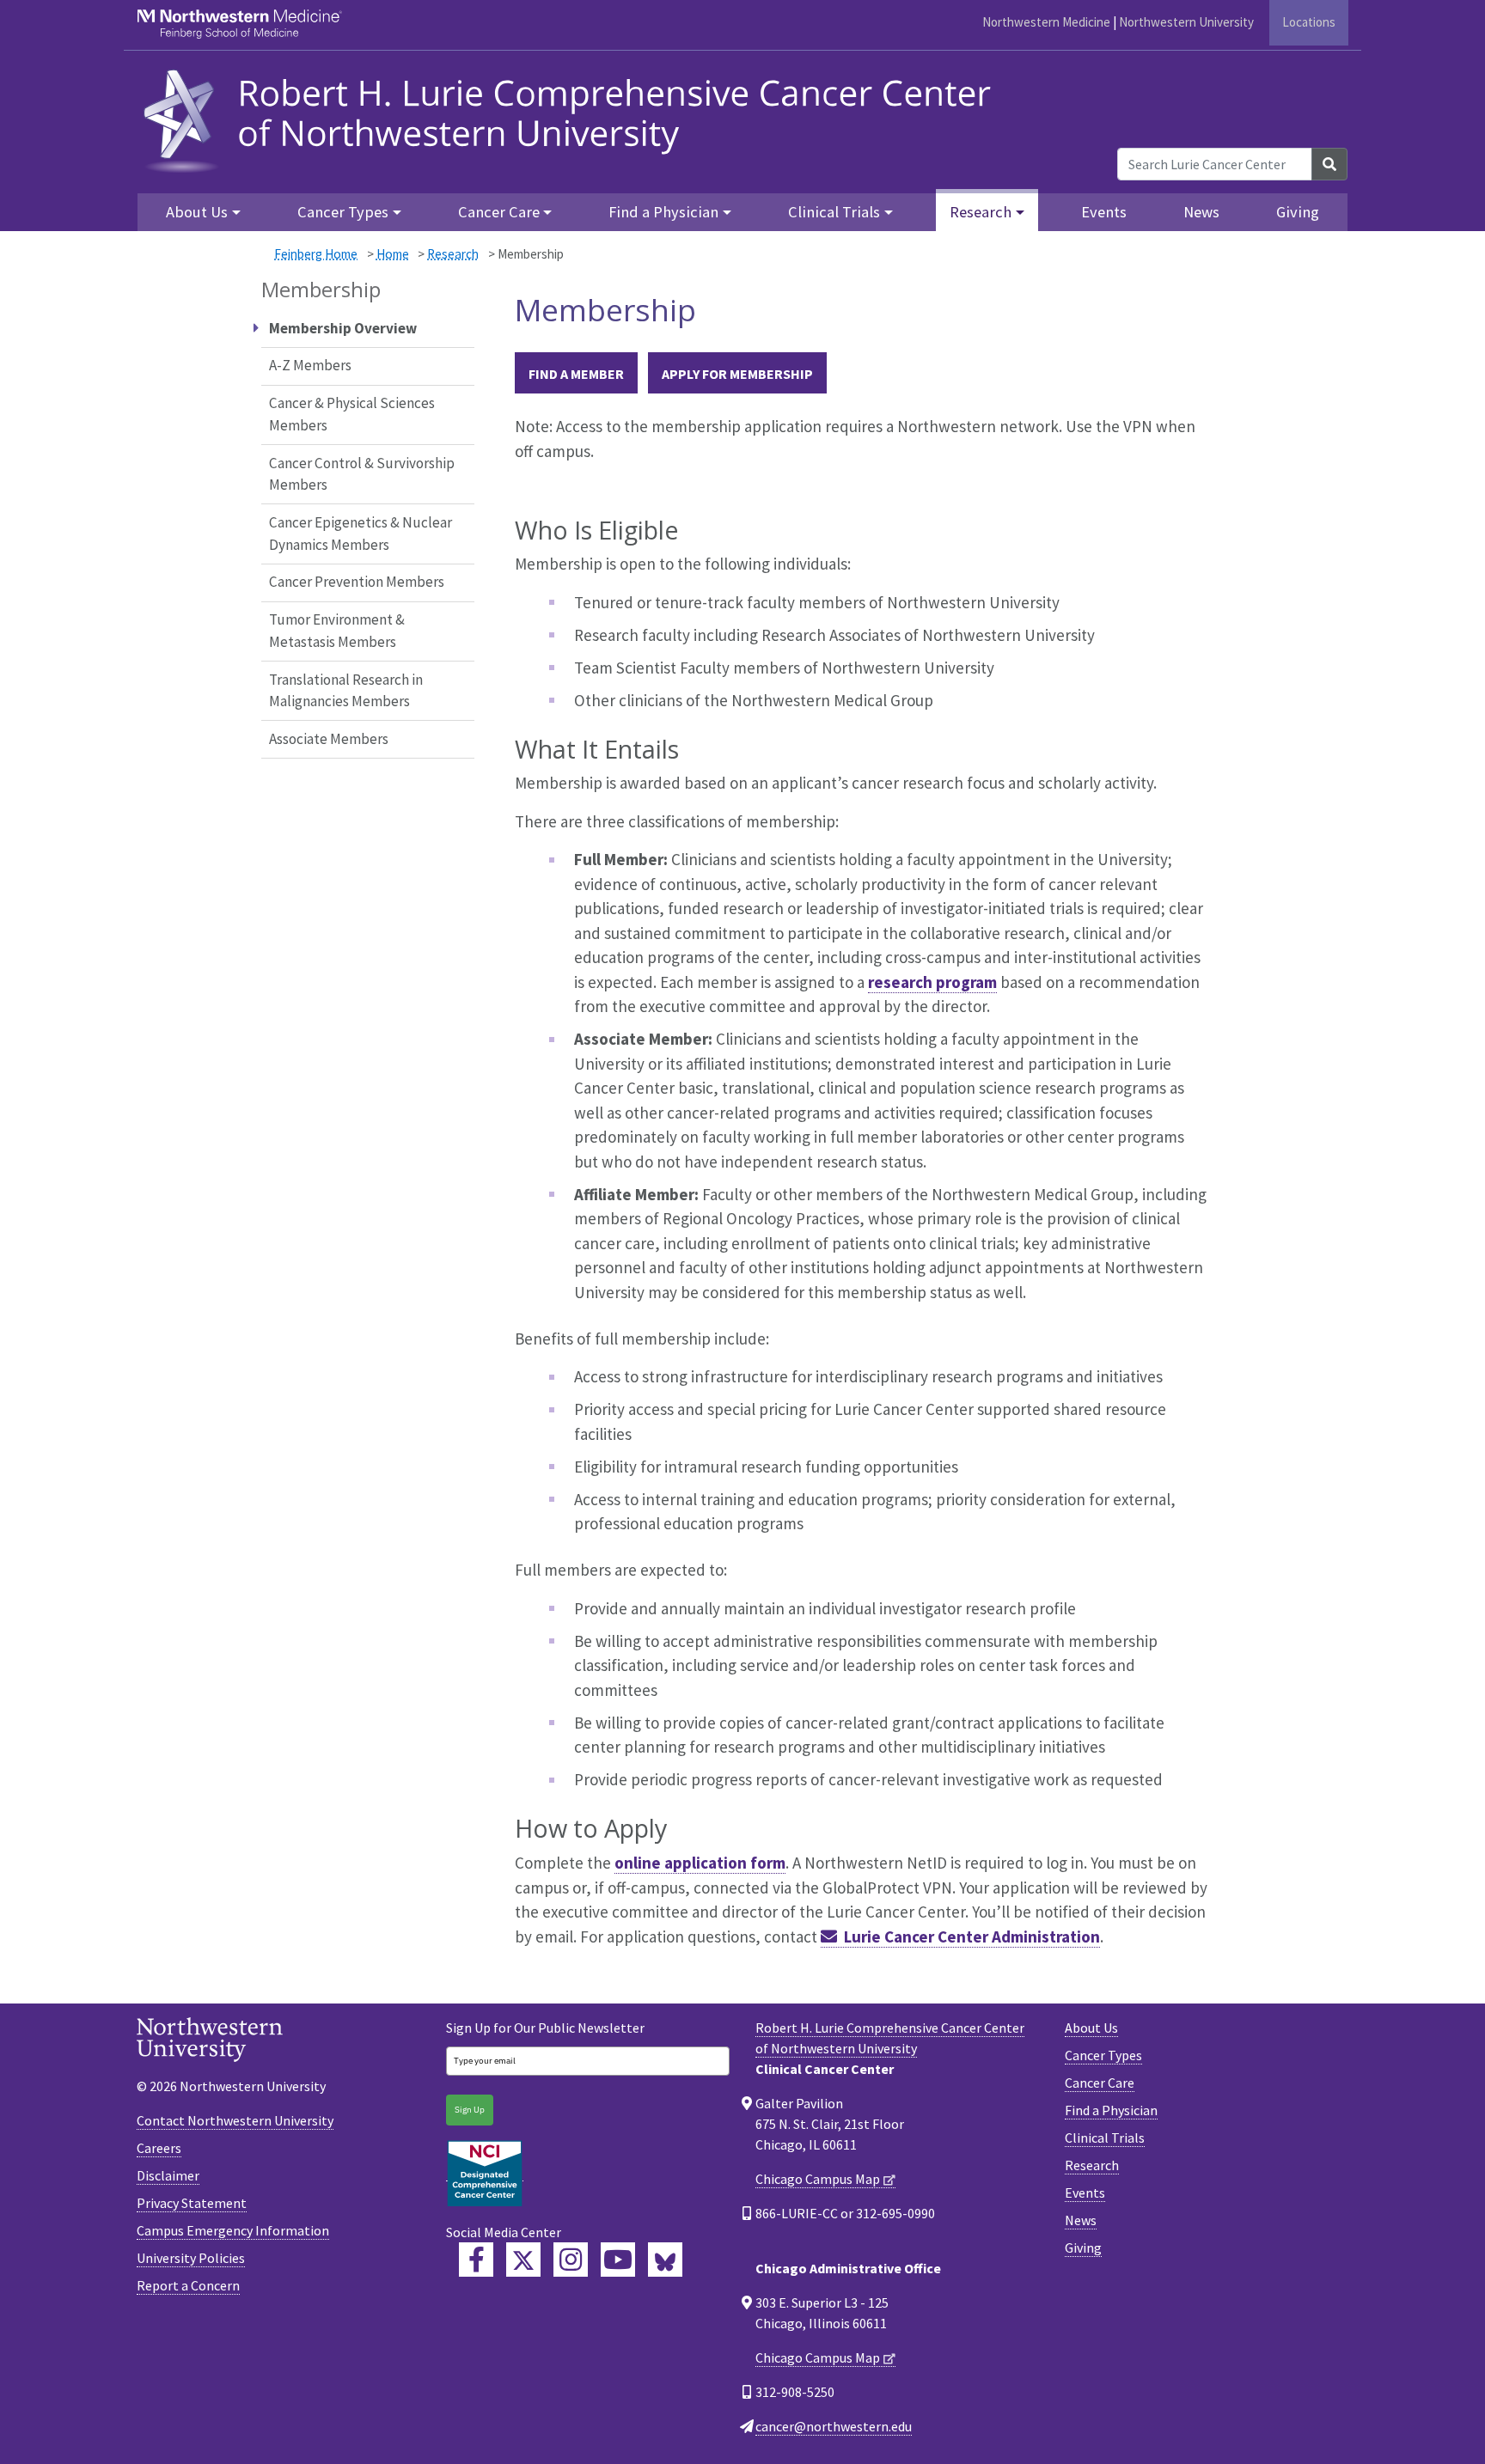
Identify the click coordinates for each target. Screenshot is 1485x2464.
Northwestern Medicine (1046, 22)
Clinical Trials (1105, 2138)
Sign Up (470, 2110)
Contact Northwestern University (235, 2120)
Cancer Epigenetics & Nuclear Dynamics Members (361, 534)
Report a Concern (188, 2285)
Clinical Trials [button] (834, 212)
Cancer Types (1103, 2055)
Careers (159, 2148)
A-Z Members (310, 365)
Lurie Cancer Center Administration (972, 1936)
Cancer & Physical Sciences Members (352, 414)
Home (393, 254)
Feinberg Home (316, 254)
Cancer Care (1100, 2083)
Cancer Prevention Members (357, 582)
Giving (1298, 212)
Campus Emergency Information (233, 2230)
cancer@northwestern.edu (834, 2426)
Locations (1309, 22)
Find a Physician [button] (663, 212)
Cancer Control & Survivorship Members (362, 474)
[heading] (573, 118)
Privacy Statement (192, 2203)
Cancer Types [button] (343, 212)
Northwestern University (1186, 22)
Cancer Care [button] (499, 212)
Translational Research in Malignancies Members (346, 691)
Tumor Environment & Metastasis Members (337, 631)
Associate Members (329, 739)
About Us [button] (197, 212)
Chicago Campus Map (818, 2179)
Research (453, 254)
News (1201, 212)
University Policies (191, 2258)
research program (932, 982)
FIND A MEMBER (576, 374)
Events (1104, 212)
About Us (1091, 2028)
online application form (700, 1863)
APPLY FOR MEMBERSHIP (737, 374)
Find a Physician (1111, 2110)
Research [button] (981, 212)
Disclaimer (168, 2175)
